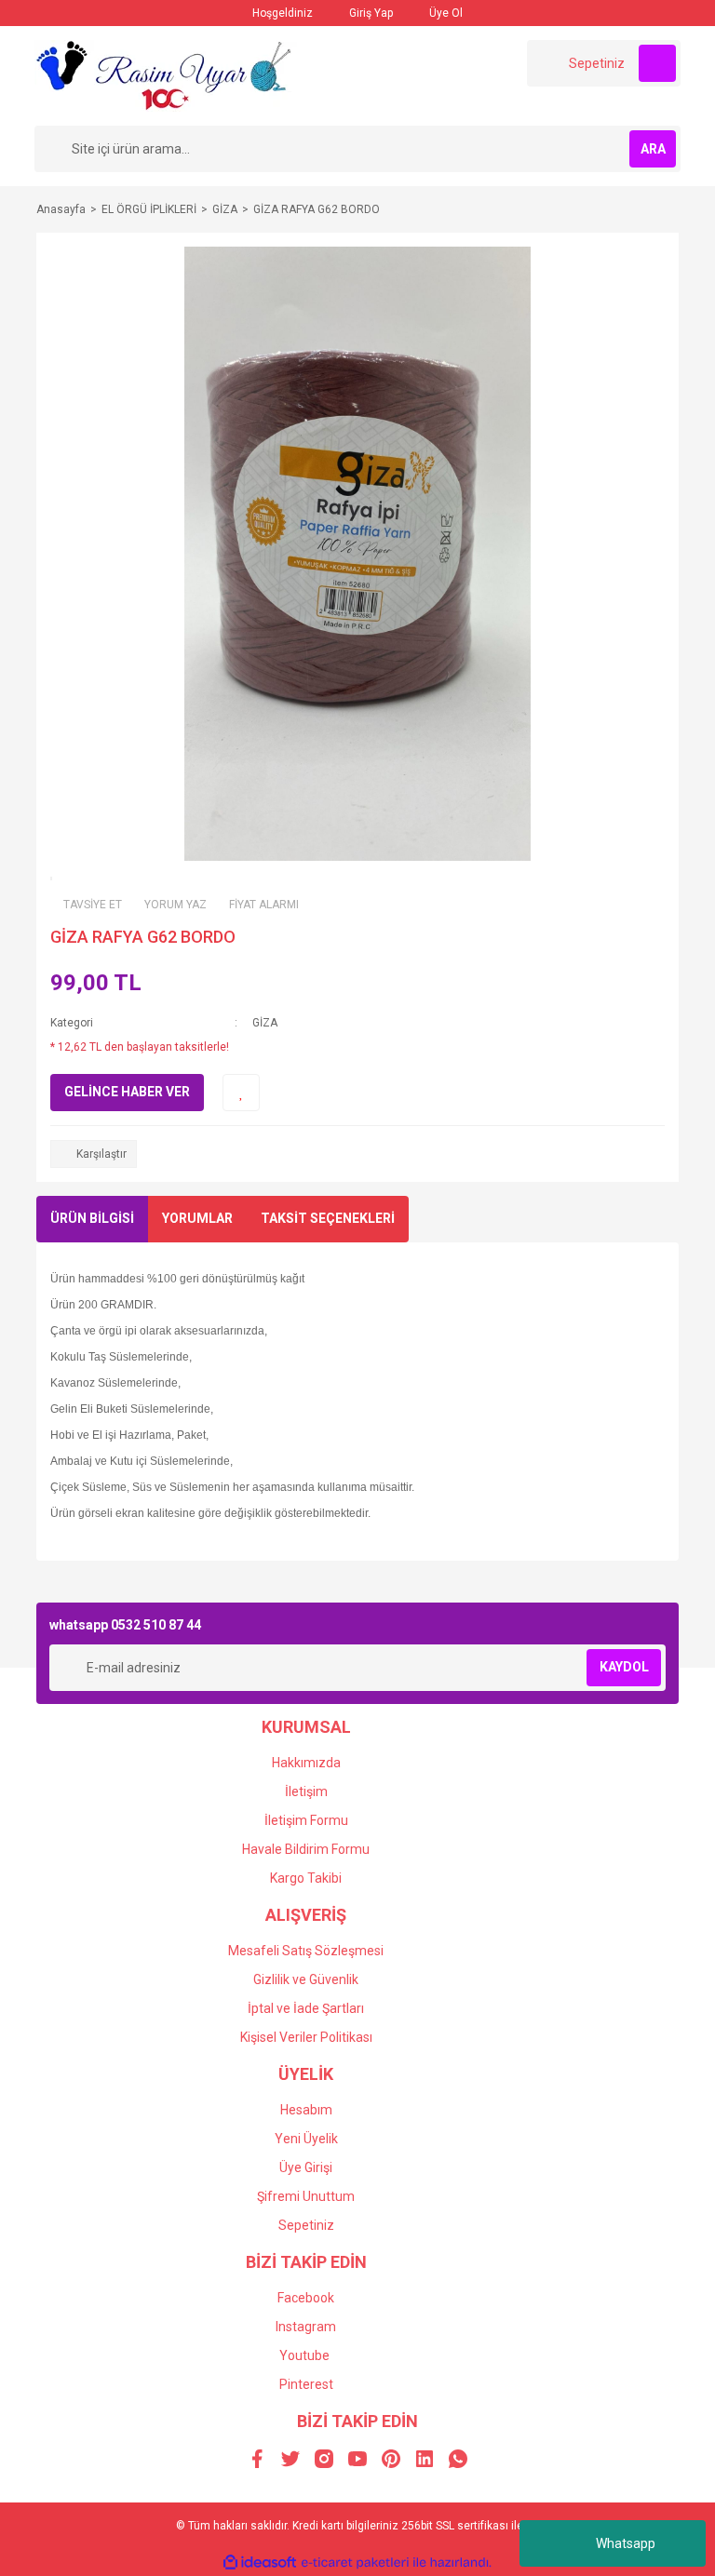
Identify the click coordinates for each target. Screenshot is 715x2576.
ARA (653, 149)
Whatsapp (626, 2543)
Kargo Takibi (306, 1878)
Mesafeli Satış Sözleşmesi (306, 1951)
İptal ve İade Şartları (306, 2008)
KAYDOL (624, 1667)
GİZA (265, 1023)
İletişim (306, 1791)
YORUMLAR (197, 1218)
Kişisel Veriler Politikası (306, 2037)
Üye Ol (445, 13)
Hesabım (306, 2110)
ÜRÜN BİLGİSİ (92, 1218)
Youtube (304, 2355)
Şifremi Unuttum (306, 2196)
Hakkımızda (306, 1763)
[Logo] (166, 75)
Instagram (306, 2327)
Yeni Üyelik (306, 2139)
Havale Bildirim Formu (306, 1849)
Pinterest (306, 2384)
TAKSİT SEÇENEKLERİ (328, 1218)
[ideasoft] (260, 2563)
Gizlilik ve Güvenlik (306, 1979)
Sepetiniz (306, 2225)
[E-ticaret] (355, 2562)
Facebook (306, 2298)
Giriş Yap (370, 13)
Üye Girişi (306, 2167)
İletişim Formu (306, 1820)
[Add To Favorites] (241, 1093)
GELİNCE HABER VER (127, 1092)
